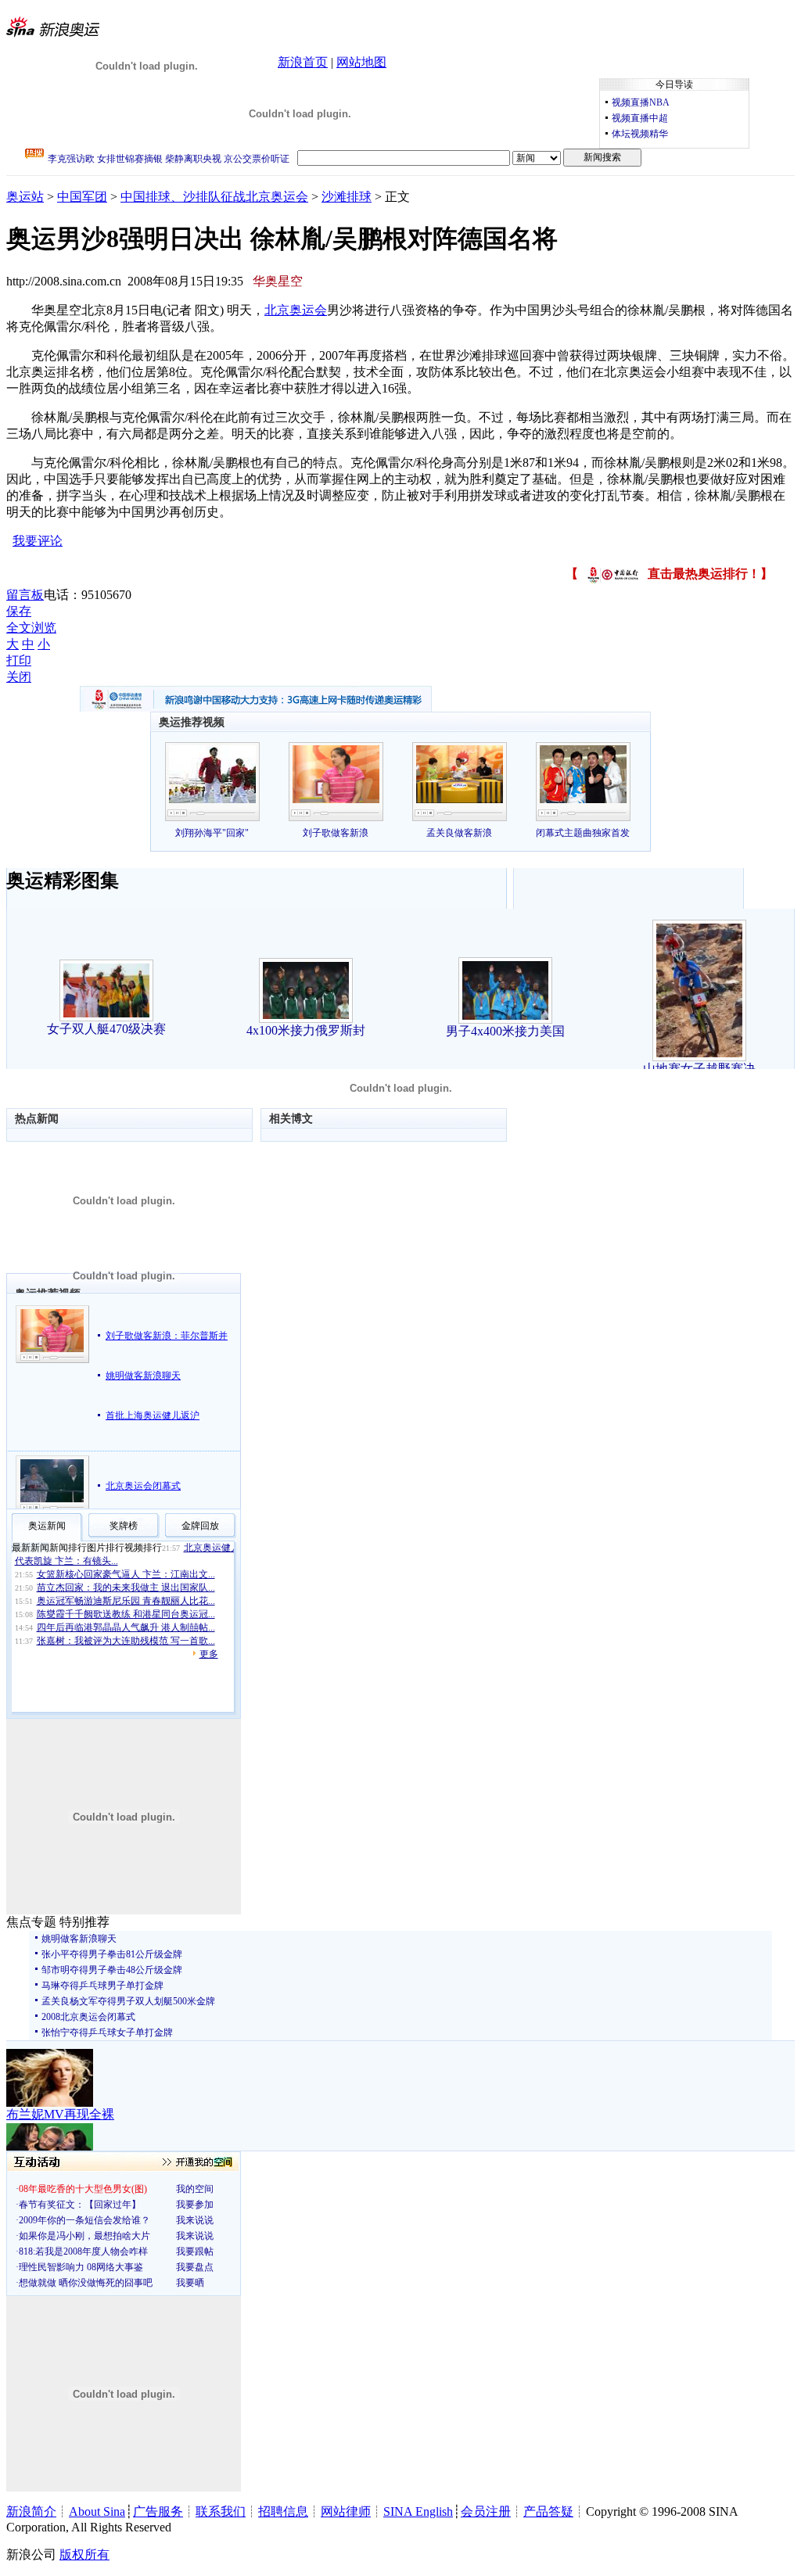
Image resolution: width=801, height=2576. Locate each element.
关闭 (19, 677)
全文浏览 (31, 628)
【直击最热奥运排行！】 (669, 574)
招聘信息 (283, 2511)
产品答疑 (548, 2511)
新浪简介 (31, 2511)
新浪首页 (303, 62)
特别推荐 (84, 1922)
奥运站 (25, 197)
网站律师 (346, 2511)
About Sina (97, 2511)
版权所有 (84, 2554)
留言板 (25, 595)
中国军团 (82, 197)
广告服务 (158, 2511)
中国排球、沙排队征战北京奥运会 (214, 197)
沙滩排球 (347, 197)
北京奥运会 (296, 310)
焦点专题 (31, 1922)
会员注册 (486, 2511)
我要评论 (38, 541)
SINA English (418, 2511)
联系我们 (221, 2511)
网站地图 (361, 62)
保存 (19, 611)
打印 (19, 660)
